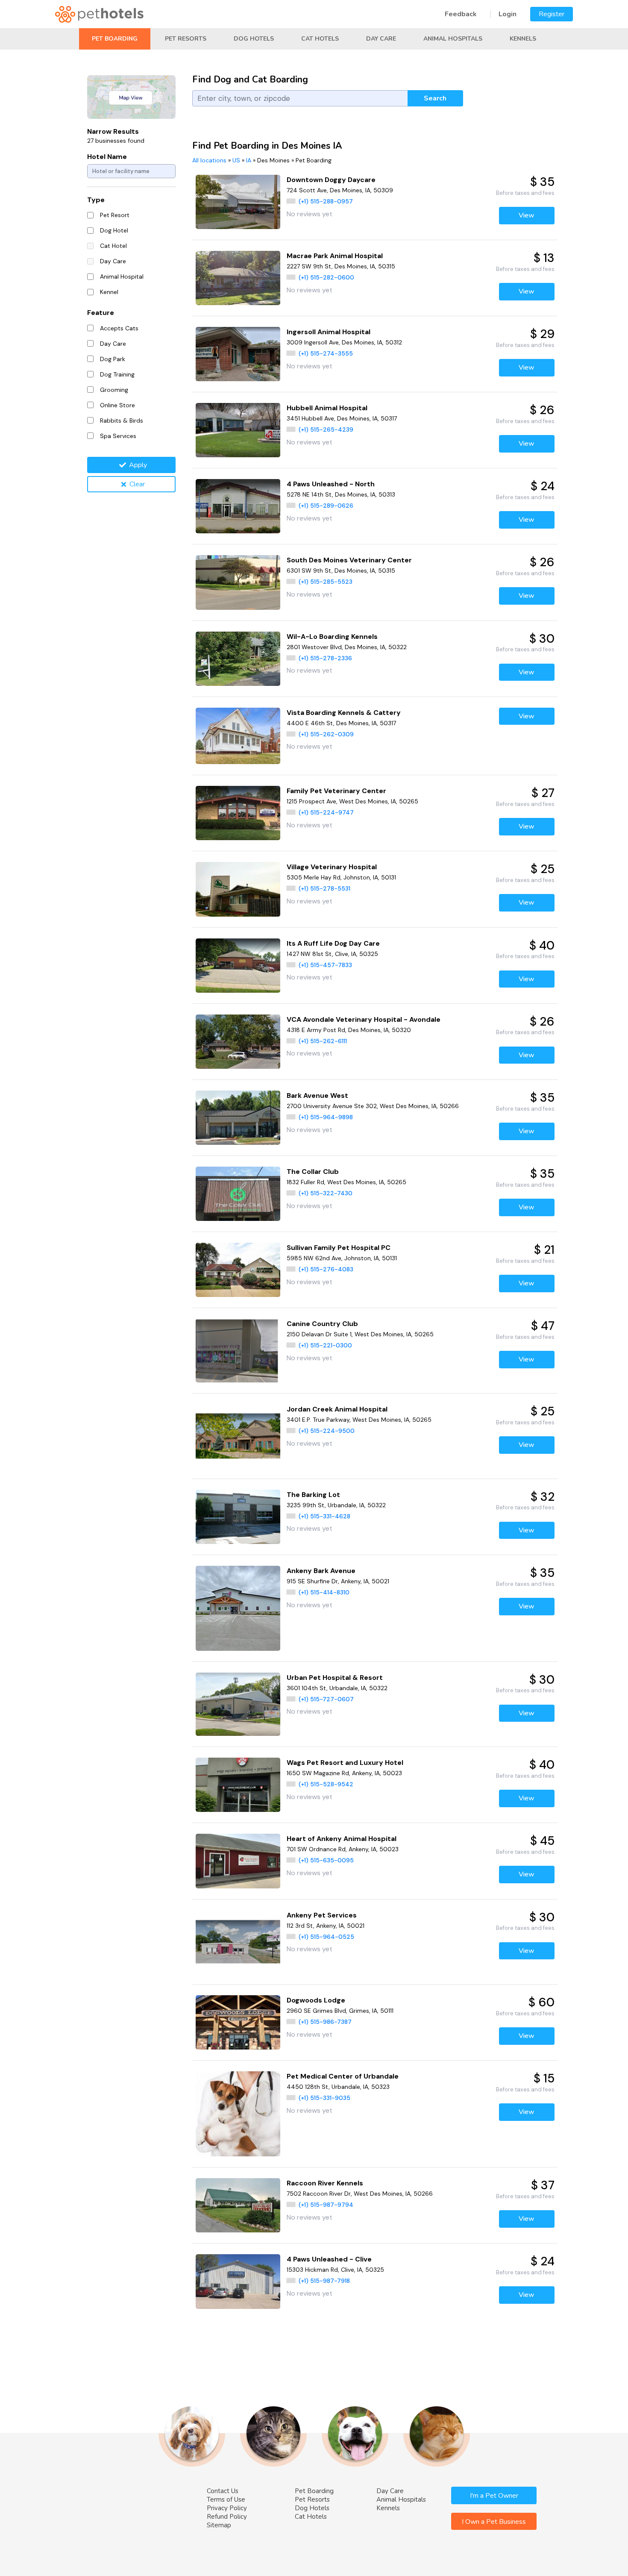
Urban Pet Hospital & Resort (335, 1678)
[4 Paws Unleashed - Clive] (238, 2281)
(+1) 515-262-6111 (323, 1041)
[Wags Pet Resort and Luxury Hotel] (238, 1785)
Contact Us (223, 2491)
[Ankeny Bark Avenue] (238, 1608)
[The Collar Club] (238, 1194)
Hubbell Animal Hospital (327, 408)
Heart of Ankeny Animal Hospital (342, 1839)
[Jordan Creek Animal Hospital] (238, 1436)
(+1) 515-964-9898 (326, 1117)
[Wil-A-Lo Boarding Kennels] (238, 659)
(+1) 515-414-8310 (324, 1592)
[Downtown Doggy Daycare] (238, 202)
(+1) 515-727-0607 (326, 1699)
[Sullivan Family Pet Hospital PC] (238, 1270)
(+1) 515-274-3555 (326, 353)
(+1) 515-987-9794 (326, 2205)
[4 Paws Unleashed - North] (238, 506)
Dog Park (113, 359)
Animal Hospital (122, 276)
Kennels (523, 39)
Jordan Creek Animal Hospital (337, 1409)
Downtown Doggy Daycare (331, 180)
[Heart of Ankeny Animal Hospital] (238, 1861)
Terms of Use (226, 2500)
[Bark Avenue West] (238, 1118)
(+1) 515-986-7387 (325, 2022)
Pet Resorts (186, 39)
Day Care (381, 39)
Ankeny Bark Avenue (321, 1571)
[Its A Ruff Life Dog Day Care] (238, 966)
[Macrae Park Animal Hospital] (238, 278)
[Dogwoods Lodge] (238, 2022)
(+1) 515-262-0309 (326, 734)
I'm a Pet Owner (494, 2496)
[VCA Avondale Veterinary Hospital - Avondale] (238, 1042)
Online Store (117, 405)
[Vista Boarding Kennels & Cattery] (238, 736)
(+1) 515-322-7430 (326, 1193)
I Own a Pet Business (494, 2522)
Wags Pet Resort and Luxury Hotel (345, 1763)
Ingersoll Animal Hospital (329, 332)
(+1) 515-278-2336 (325, 658)
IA (249, 160)
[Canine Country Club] (238, 1351)
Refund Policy (227, 2517)
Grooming (114, 390)
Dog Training (117, 374)
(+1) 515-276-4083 (326, 1269)
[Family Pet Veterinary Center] (238, 813)
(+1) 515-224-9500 (327, 1431)
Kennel (109, 292)
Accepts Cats (119, 328)
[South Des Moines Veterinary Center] (238, 582)
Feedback (461, 14)
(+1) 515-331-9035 (324, 2098)
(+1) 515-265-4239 (326, 429)
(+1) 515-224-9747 (326, 812)
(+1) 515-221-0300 (325, 1345)
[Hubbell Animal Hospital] (238, 430)
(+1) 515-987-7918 (324, 2281)
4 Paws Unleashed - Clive (329, 2259)
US (236, 160)
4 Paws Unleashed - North (331, 484)
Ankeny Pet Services (322, 1915)
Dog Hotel (114, 230)
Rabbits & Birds (122, 421)
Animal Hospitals (453, 39)
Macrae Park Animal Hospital (335, 256)
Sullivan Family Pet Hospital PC (339, 1248)
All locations (209, 160)
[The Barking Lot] (238, 1517)
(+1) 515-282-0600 (326, 277)
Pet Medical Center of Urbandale (343, 2076)
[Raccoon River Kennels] (238, 2205)
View (527, 215)
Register (552, 14)
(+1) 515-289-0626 (326, 506)
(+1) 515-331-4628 (324, 1516)
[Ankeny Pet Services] (238, 1942)
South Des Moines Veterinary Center (349, 560)
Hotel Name (107, 157)
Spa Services (118, 436)
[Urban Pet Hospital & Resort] (238, 1704)
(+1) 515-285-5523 (326, 582)
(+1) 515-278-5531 (324, 888)
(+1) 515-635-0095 (326, 1860)
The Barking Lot (313, 1495)
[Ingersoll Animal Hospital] (238, 354)
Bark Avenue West (317, 1095)
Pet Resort (115, 215)
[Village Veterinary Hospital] (238, 889)
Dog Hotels (254, 39)
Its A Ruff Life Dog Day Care (333, 943)
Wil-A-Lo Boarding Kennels (332, 637)
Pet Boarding (115, 39)
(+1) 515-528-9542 (326, 1784)
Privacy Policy (227, 2508)
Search (435, 98)
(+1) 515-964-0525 (326, 1937)
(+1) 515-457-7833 (325, 965)
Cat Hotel (113, 246)
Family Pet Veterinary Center (336, 791)
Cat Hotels (320, 39)
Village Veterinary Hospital (332, 867)
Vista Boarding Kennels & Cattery (344, 713)
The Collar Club (313, 1172)
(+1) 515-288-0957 (326, 201)
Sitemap (219, 2525)
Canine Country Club (322, 1324)
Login (508, 14)
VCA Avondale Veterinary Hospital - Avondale (364, 1019)
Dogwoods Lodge (316, 2000)
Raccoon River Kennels (325, 2183)
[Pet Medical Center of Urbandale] (238, 2114)
